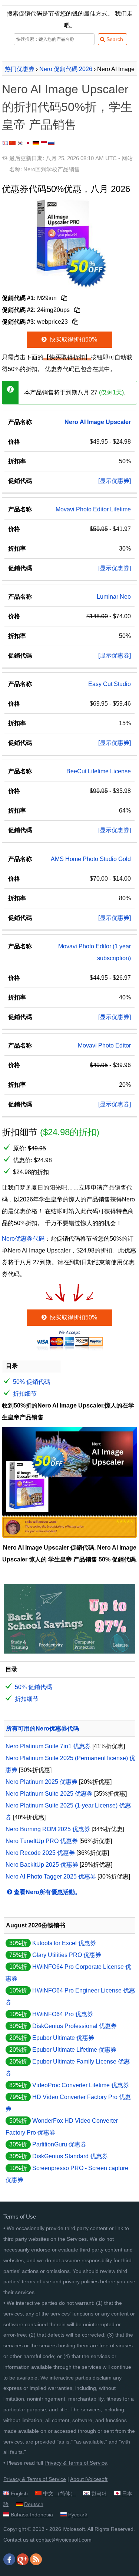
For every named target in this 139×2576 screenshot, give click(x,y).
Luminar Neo (114, 597)
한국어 (99, 2493)
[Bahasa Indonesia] (44, 143)
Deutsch (34, 2504)
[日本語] (28, 143)
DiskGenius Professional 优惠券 (75, 2026)
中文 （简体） (59, 2493)
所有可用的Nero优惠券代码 (42, 1728)
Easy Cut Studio (110, 684)
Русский (78, 2515)
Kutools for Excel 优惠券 (64, 1943)
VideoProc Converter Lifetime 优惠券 (81, 2085)
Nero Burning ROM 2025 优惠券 (48, 1829)
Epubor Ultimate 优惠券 (63, 2038)
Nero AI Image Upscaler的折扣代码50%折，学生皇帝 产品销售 (67, 107)
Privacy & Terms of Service (76, 2463)
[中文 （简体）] (12, 143)
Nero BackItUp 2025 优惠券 (42, 1865)
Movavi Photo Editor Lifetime (93, 509)
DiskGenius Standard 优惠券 (70, 2156)
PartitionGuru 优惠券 (59, 2144)
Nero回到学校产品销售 (52, 169)
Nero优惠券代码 (23, 1239)
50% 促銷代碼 (32, 1382)
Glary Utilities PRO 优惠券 (67, 1955)
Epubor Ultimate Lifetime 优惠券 (74, 2050)
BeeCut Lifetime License (99, 771)
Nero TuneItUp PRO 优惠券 (42, 1841)
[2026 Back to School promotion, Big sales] (69, 1652)
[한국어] (20, 143)
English (19, 2493)
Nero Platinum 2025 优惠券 (42, 1782)
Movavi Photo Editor (104, 1045)
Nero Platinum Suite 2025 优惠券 (49, 1794)
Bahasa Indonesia (32, 2515)
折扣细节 (25, 1394)
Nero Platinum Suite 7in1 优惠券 (48, 1746)
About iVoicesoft (89, 2479)
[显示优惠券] (115, 481)
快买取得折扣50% (73, 339)
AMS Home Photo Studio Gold (91, 859)
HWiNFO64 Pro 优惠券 (63, 2014)
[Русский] (51, 143)
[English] (5, 143)
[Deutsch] (36, 143)
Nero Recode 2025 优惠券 (40, 1853)
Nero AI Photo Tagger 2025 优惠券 (51, 1876)
